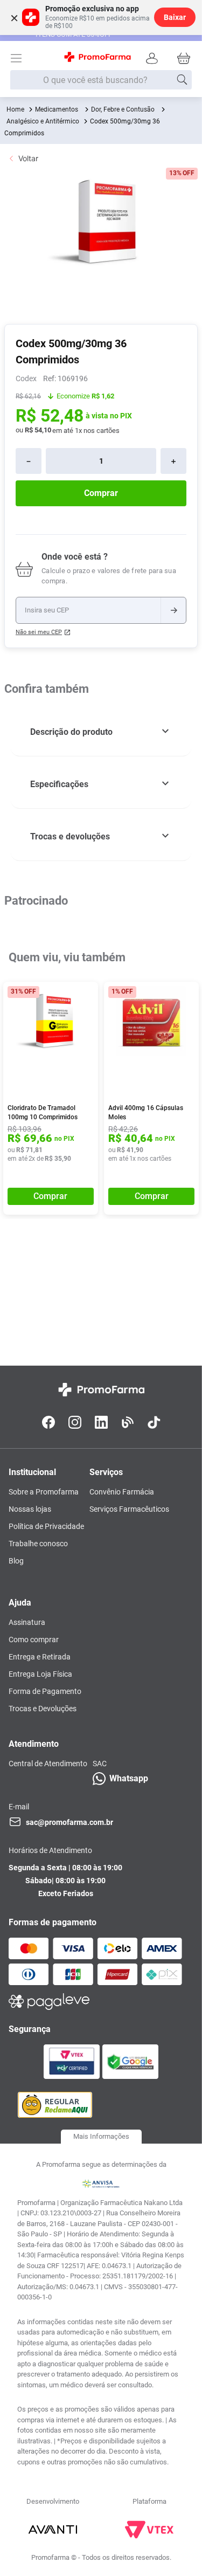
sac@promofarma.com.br (69, 1822)
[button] (101, 732)
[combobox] (101, 80)
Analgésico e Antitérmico (43, 121)
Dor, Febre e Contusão (123, 109)
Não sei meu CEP (39, 632)
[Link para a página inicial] (15, 109)
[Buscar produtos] (182, 80)
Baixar (175, 17)
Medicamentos (57, 109)
